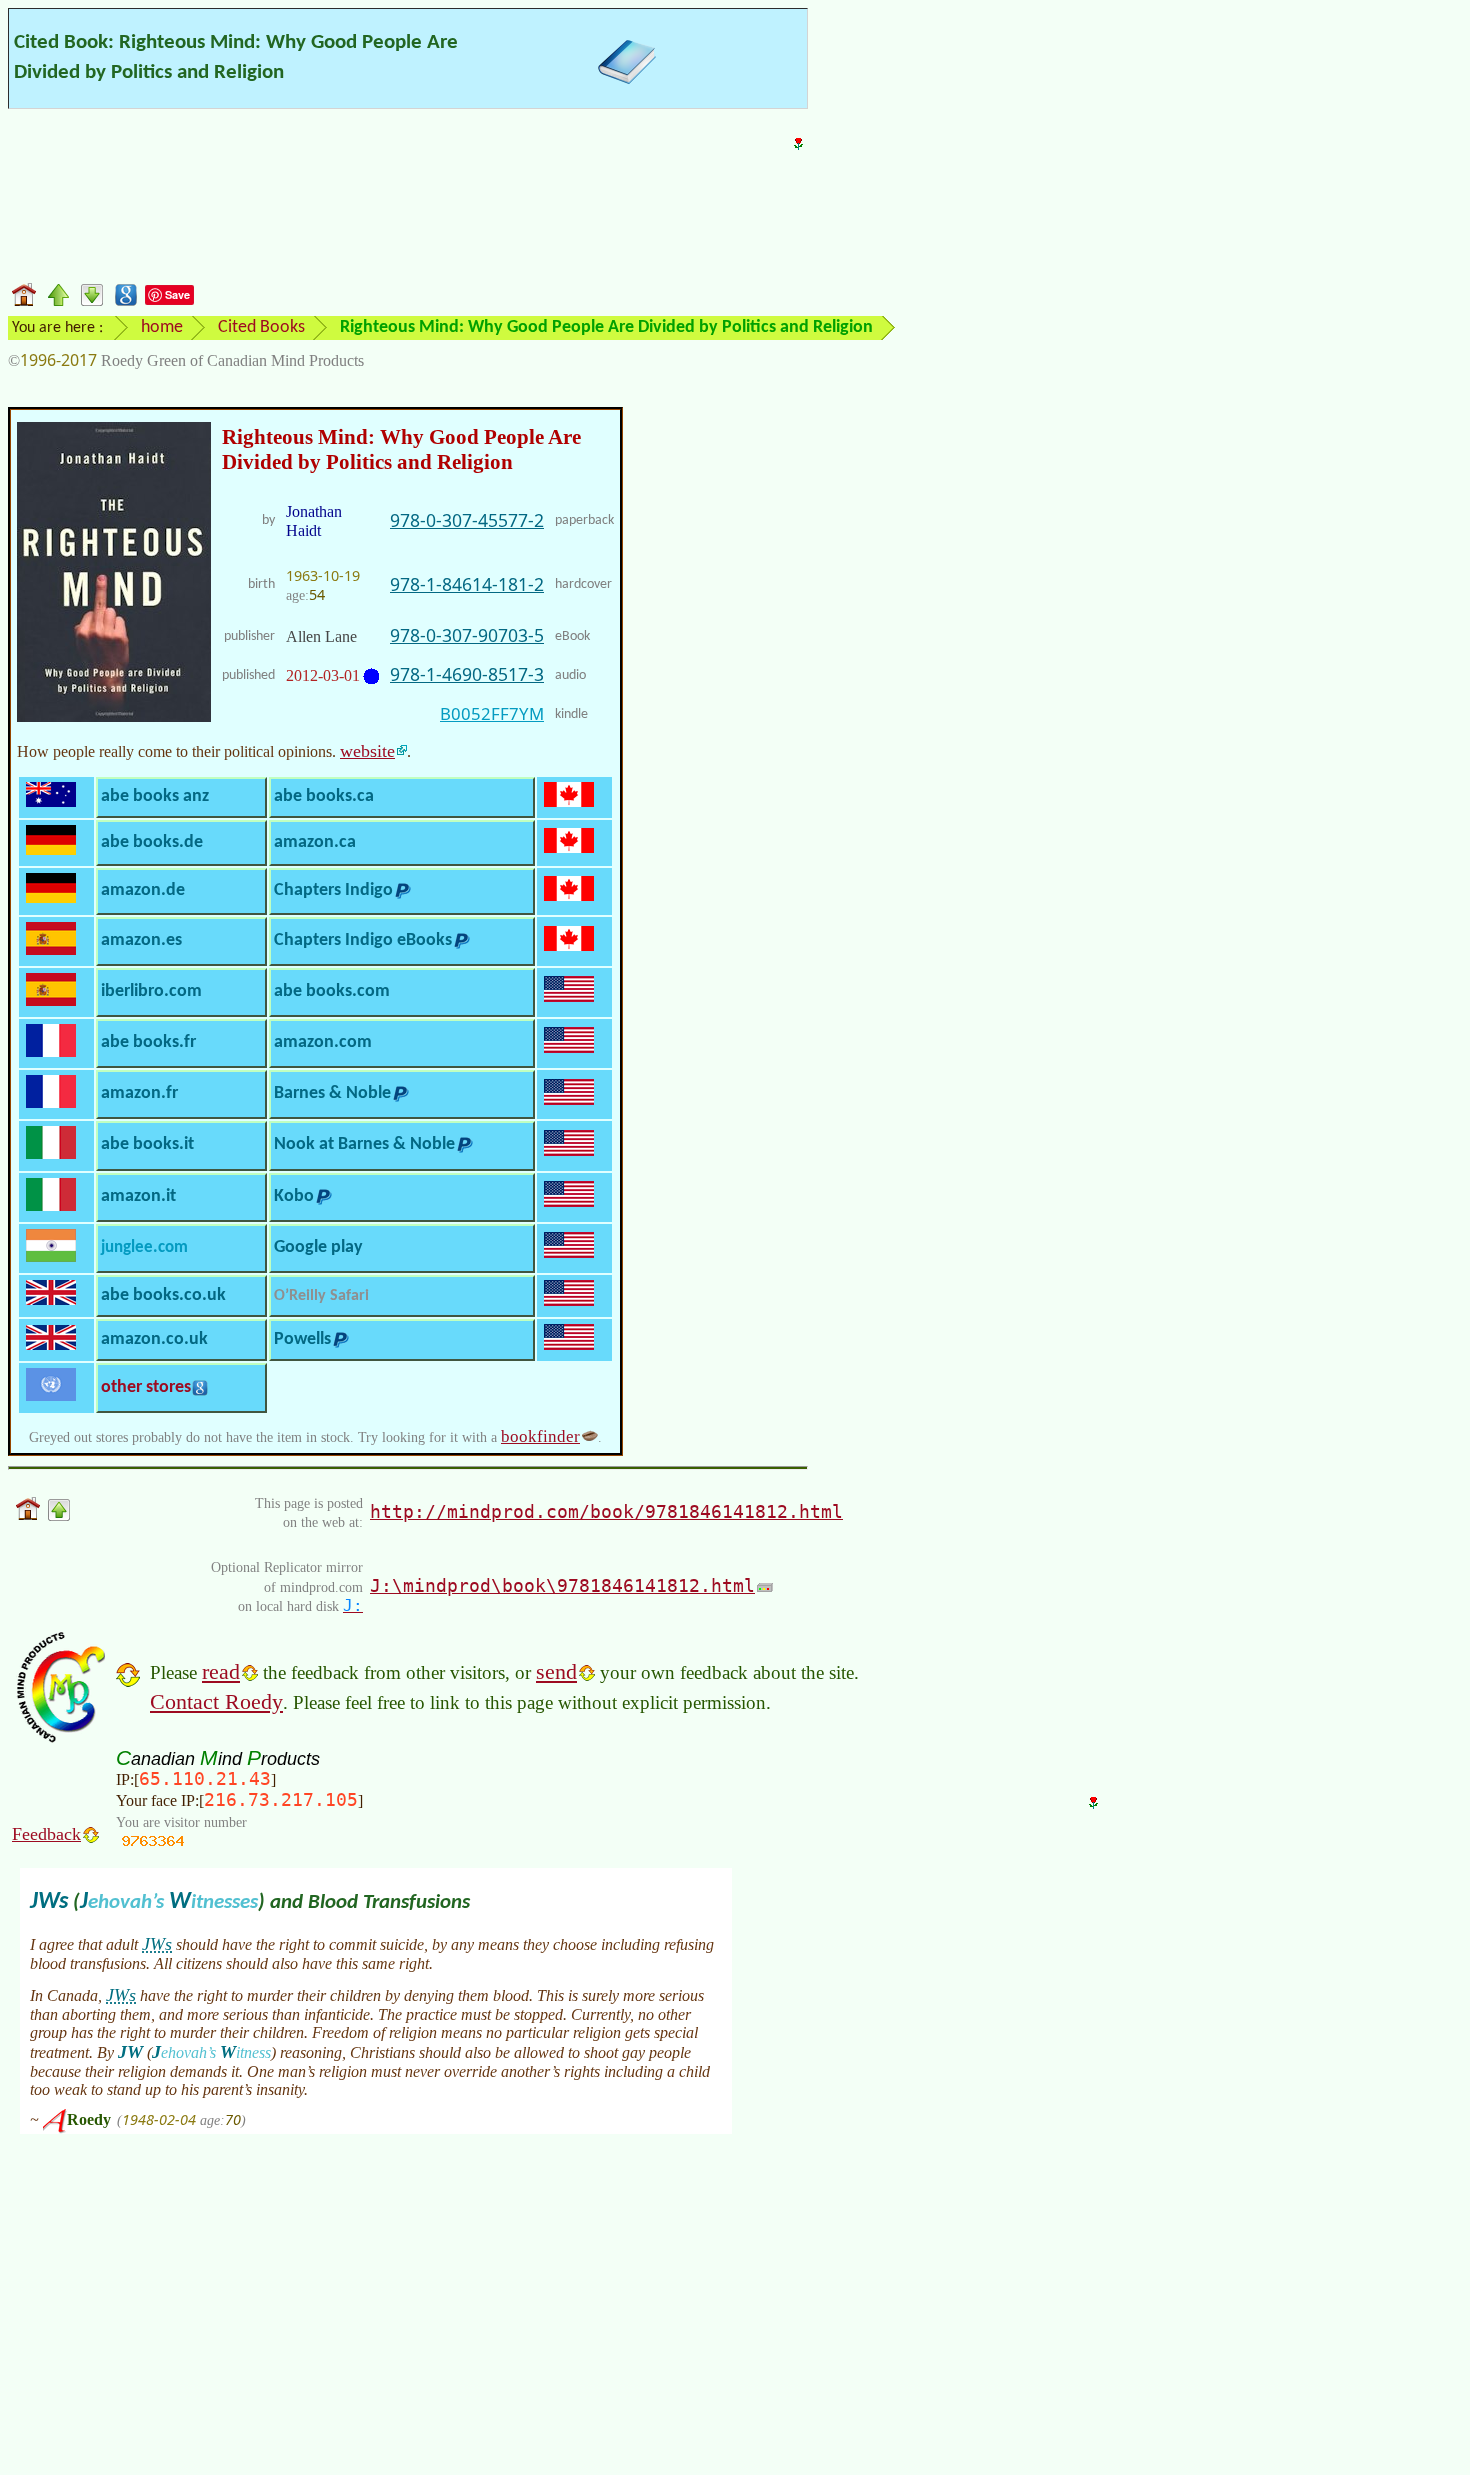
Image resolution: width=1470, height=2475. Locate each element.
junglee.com (144, 1247)
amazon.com (323, 1042)
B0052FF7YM (492, 713)
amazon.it (138, 1196)
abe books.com (332, 991)
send (556, 1671)
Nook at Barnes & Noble (364, 1144)
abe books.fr (148, 1042)
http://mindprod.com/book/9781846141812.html (606, 1511)
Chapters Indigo (333, 890)
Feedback (46, 1834)
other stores (146, 1387)
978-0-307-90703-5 (467, 635)
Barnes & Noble (332, 1093)
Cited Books (261, 327)
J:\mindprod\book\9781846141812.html (562, 1585)
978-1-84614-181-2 (467, 584)
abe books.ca (324, 796)
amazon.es (141, 940)
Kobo (294, 1196)
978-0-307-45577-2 (467, 520)
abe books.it (147, 1144)
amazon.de (143, 890)
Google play (318, 1247)
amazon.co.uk (154, 1339)
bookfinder (540, 1436)
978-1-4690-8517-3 (467, 674)
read (221, 1671)
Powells (302, 1339)
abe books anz (155, 796)
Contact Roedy (216, 1701)
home (162, 327)
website (367, 751)
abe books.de (152, 842)
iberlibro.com (151, 991)
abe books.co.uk (163, 1295)
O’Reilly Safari (321, 1296)
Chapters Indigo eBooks (363, 940)
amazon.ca (315, 842)
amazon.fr (139, 1093)
